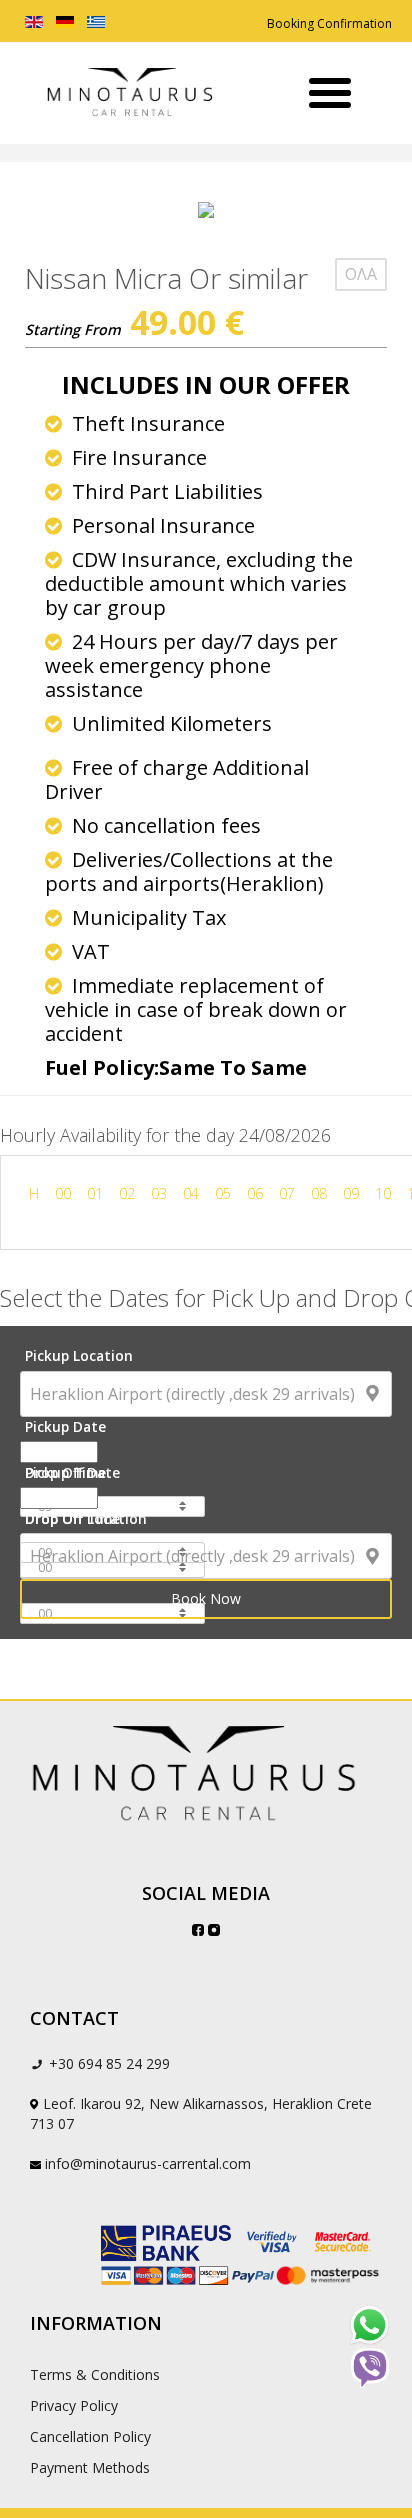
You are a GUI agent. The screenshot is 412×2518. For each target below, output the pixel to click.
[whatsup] (369, 2325)
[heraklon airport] (206, 1775)
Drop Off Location (86, 1518)
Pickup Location (79, 1355)
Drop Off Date (72, 1472)
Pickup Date (65, 1426)
